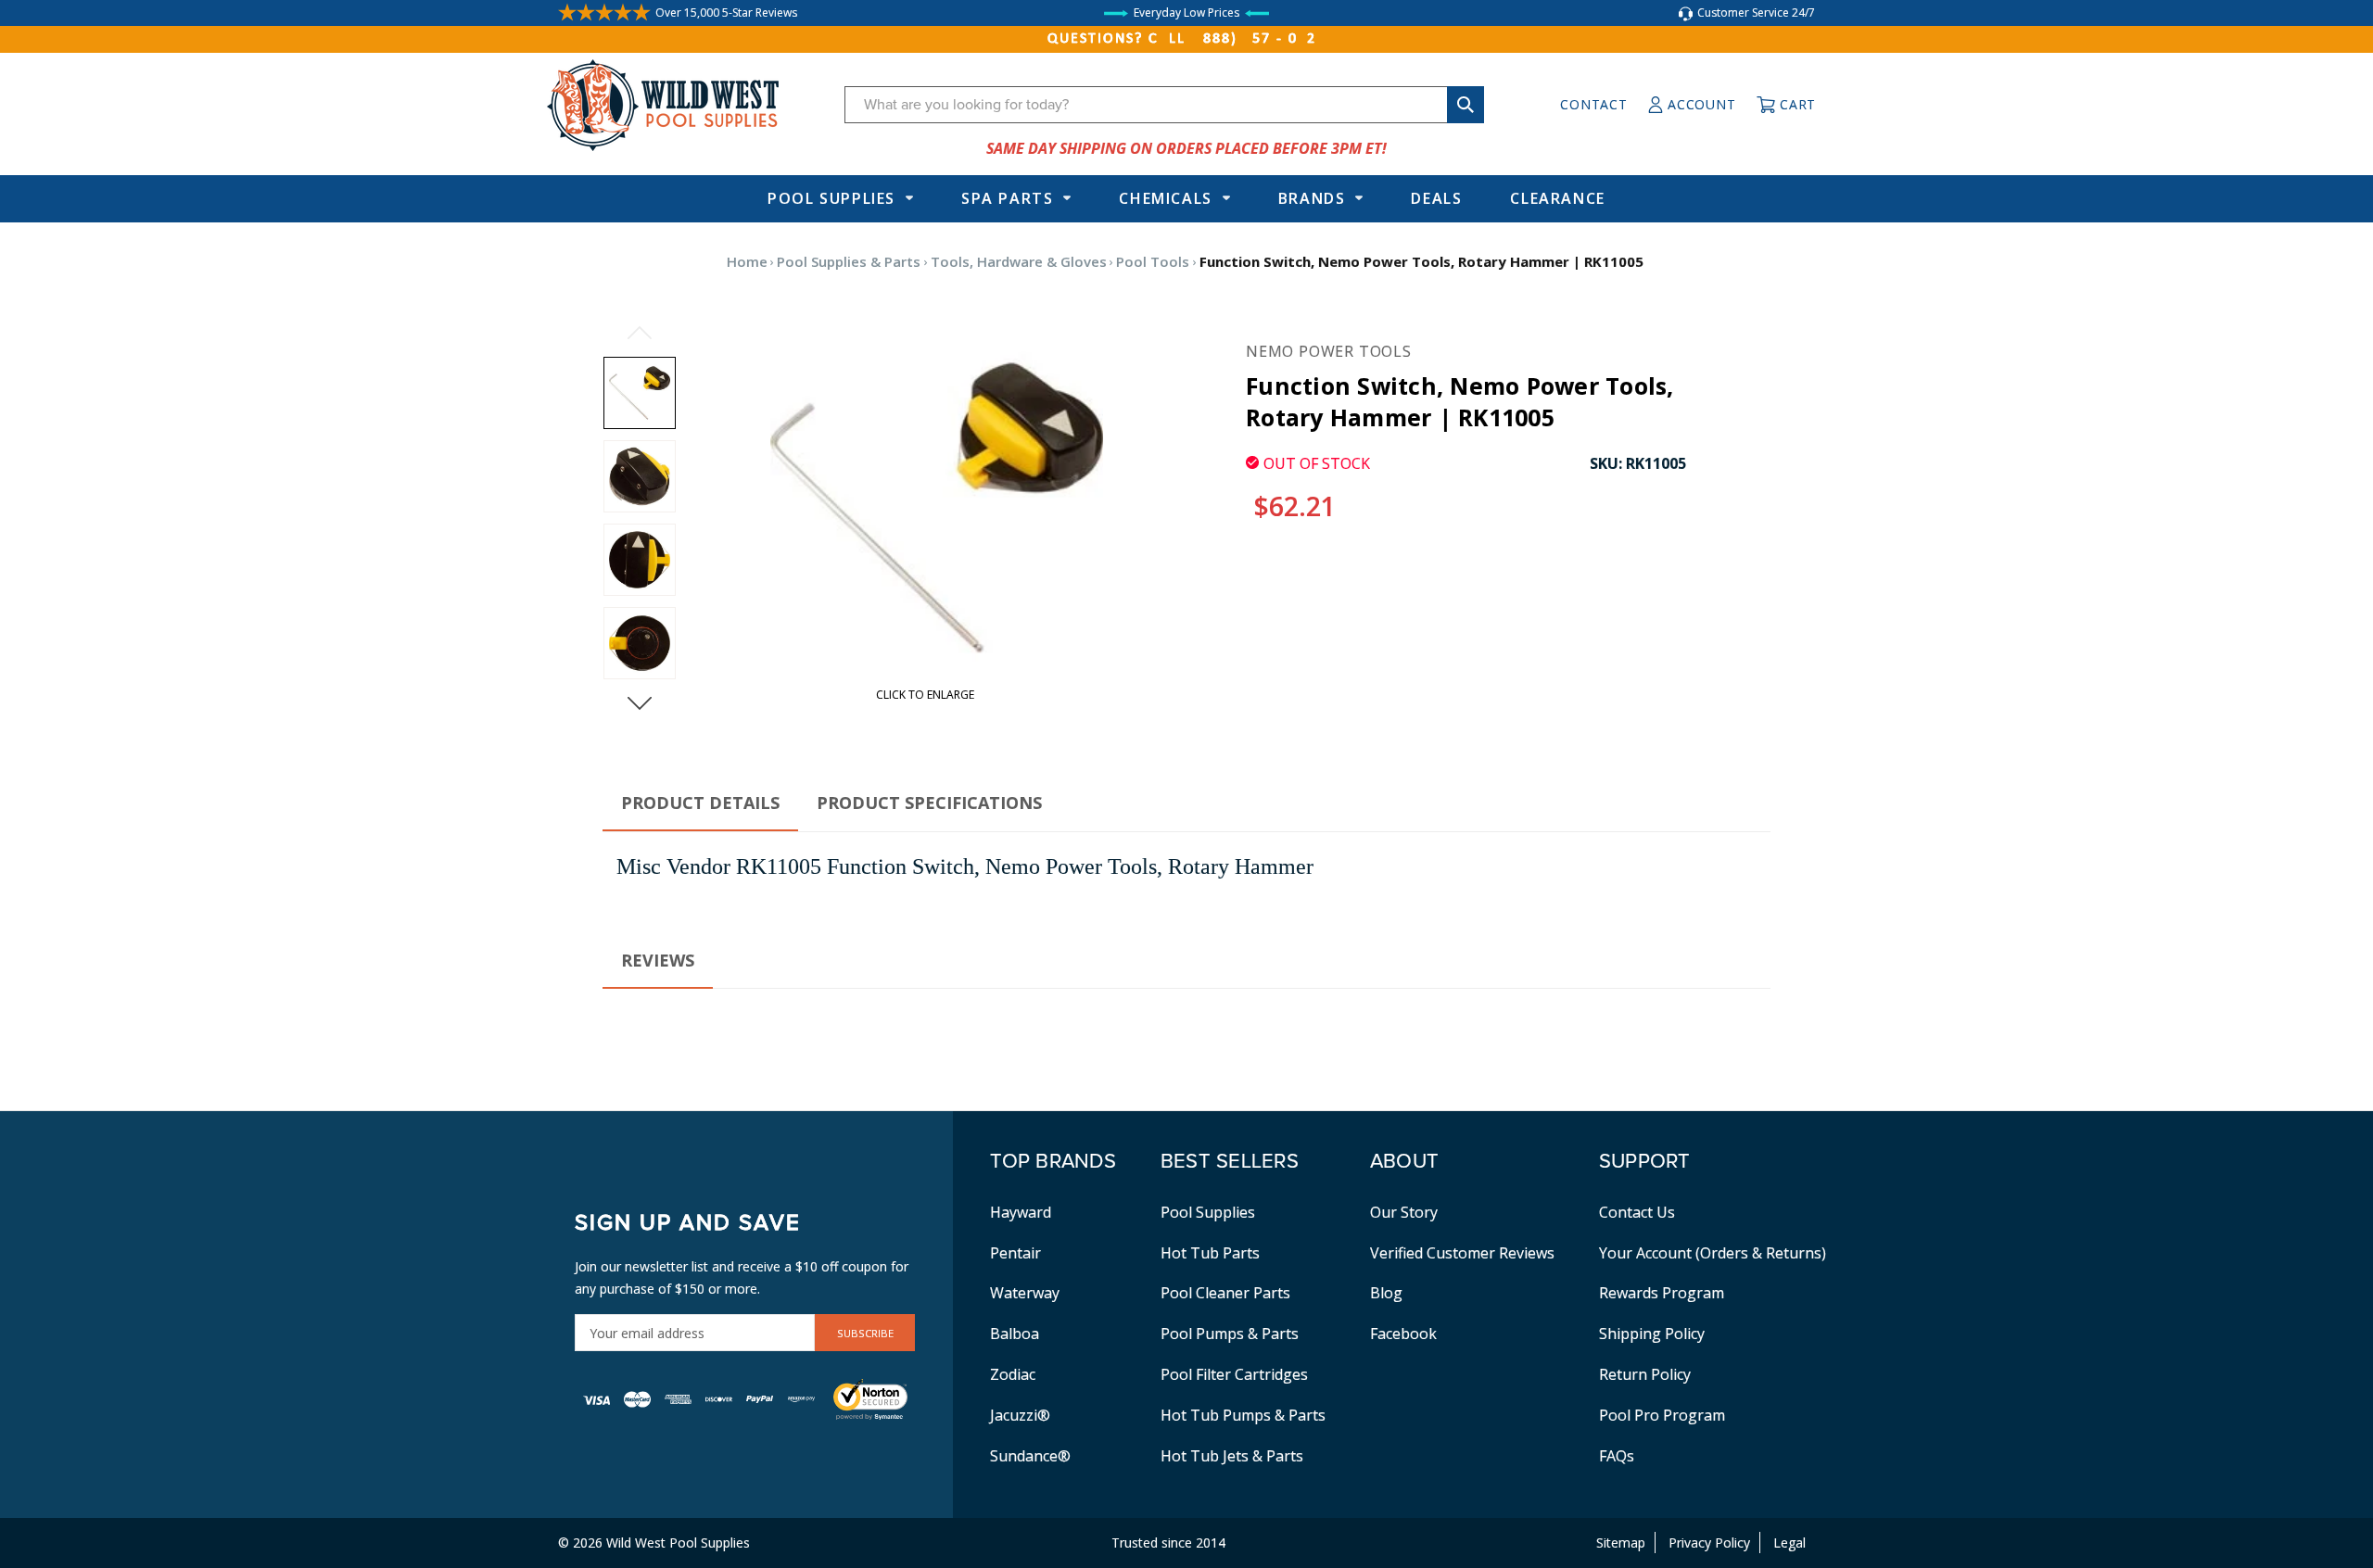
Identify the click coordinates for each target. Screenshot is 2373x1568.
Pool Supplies (831, 198)
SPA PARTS (1007, 198)
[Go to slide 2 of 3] (640, 703)
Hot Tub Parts (1210, 1253)
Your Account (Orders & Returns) (1713, 1253)
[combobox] (1164, 105)
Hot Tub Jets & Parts (1232, 1456)
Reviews (658, 960)
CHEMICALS (1165, 198)
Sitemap (1621, 1543)
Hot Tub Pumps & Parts (1243, 1415)
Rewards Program (1662, 1293)
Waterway (1025, 1293)
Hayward (1021, 1212)
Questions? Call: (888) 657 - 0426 (1186, 39)
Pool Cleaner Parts (1225, 1293)
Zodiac (1013, 1374)
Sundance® (1030, 1456)
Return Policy (1645, 1374)
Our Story (1404, 1212)
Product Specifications (929, 803)
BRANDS (1312, 198)
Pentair (1015, 1253)
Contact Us (1637, 1212)
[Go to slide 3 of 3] (640, 333)
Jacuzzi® (1020, 1415)
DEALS (1436, 198)
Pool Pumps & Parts (1230, 1334)
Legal (1789, 1543)
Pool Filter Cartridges (1234, 1374)
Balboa (1015, 1334)
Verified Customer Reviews (1462, 1253)
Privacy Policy (1709, 1543)
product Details (700, 803)
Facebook (1403, 1334)
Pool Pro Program (1662, 1415)
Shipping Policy (1652, 1334)
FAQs (1617, 1456)
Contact (1593, 104)
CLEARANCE (1557, 198)
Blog (1386, 1293)
